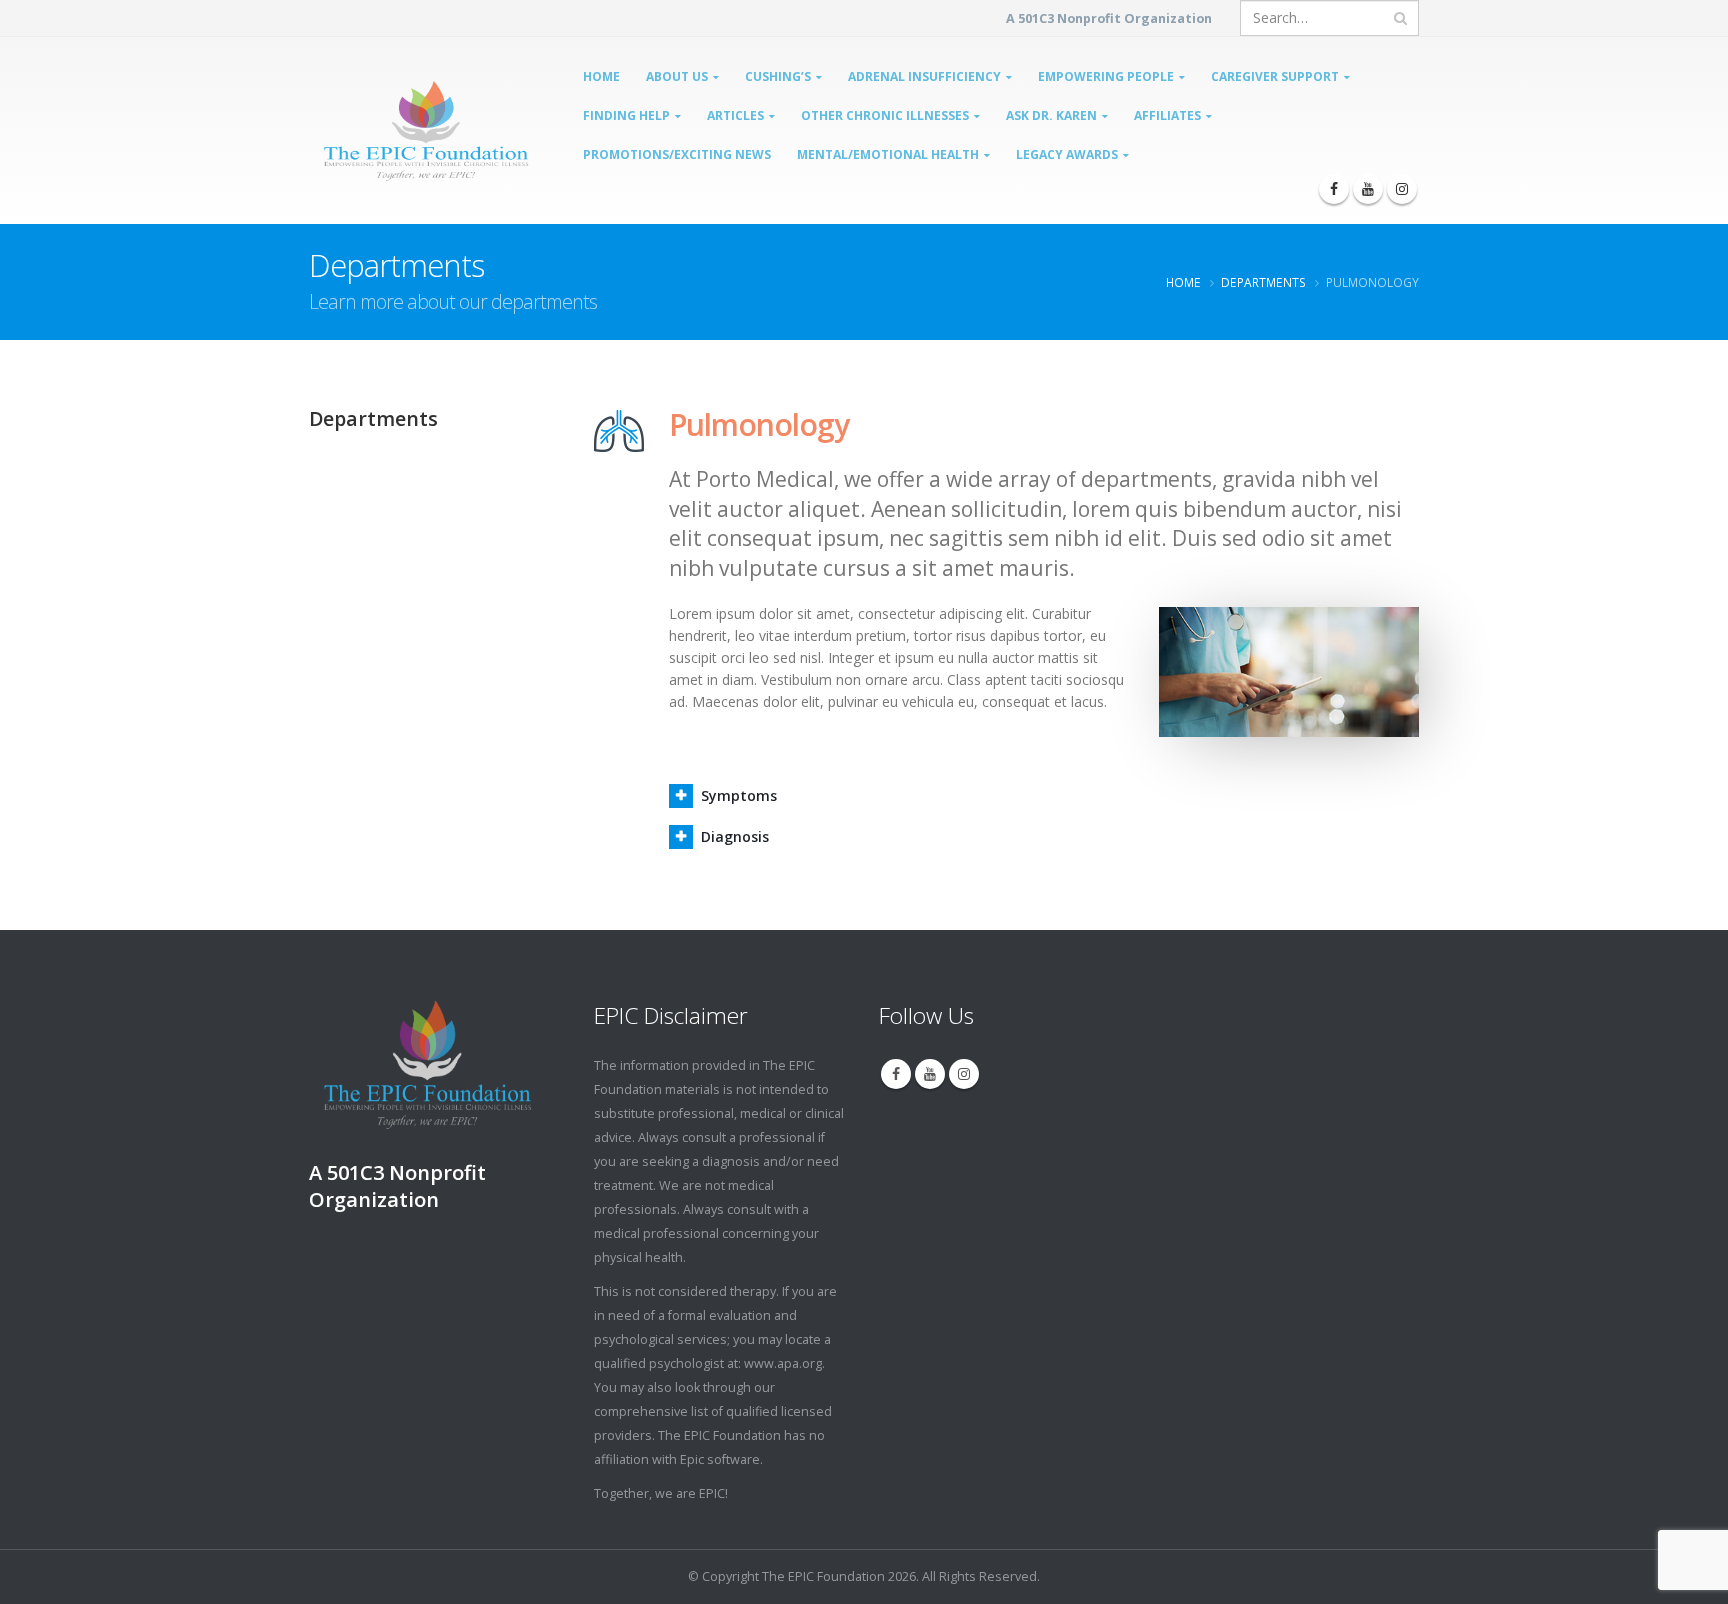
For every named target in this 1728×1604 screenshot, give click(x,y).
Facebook (896, 1074)
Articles (735, 115)
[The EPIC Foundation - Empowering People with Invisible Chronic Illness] (380, 131)
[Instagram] (1402, 189)
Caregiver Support (1275, 76)
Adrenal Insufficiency (924, 76)
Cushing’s (778, 76)
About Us (677, 76)
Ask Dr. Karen (1051, 115)
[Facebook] (1334, 189)
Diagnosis (735, 836)
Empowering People (1106, 76)
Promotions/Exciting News (677, 154)
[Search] (1400, 18)
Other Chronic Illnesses (885, 115)
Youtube (930, 1074)
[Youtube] (1368, 189)
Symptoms (739, 795)
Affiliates (1167, 115)
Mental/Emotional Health (888, 154)
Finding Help (626, 115)
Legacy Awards (1067, 154)
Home (601, 76)
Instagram (964, 1074)
